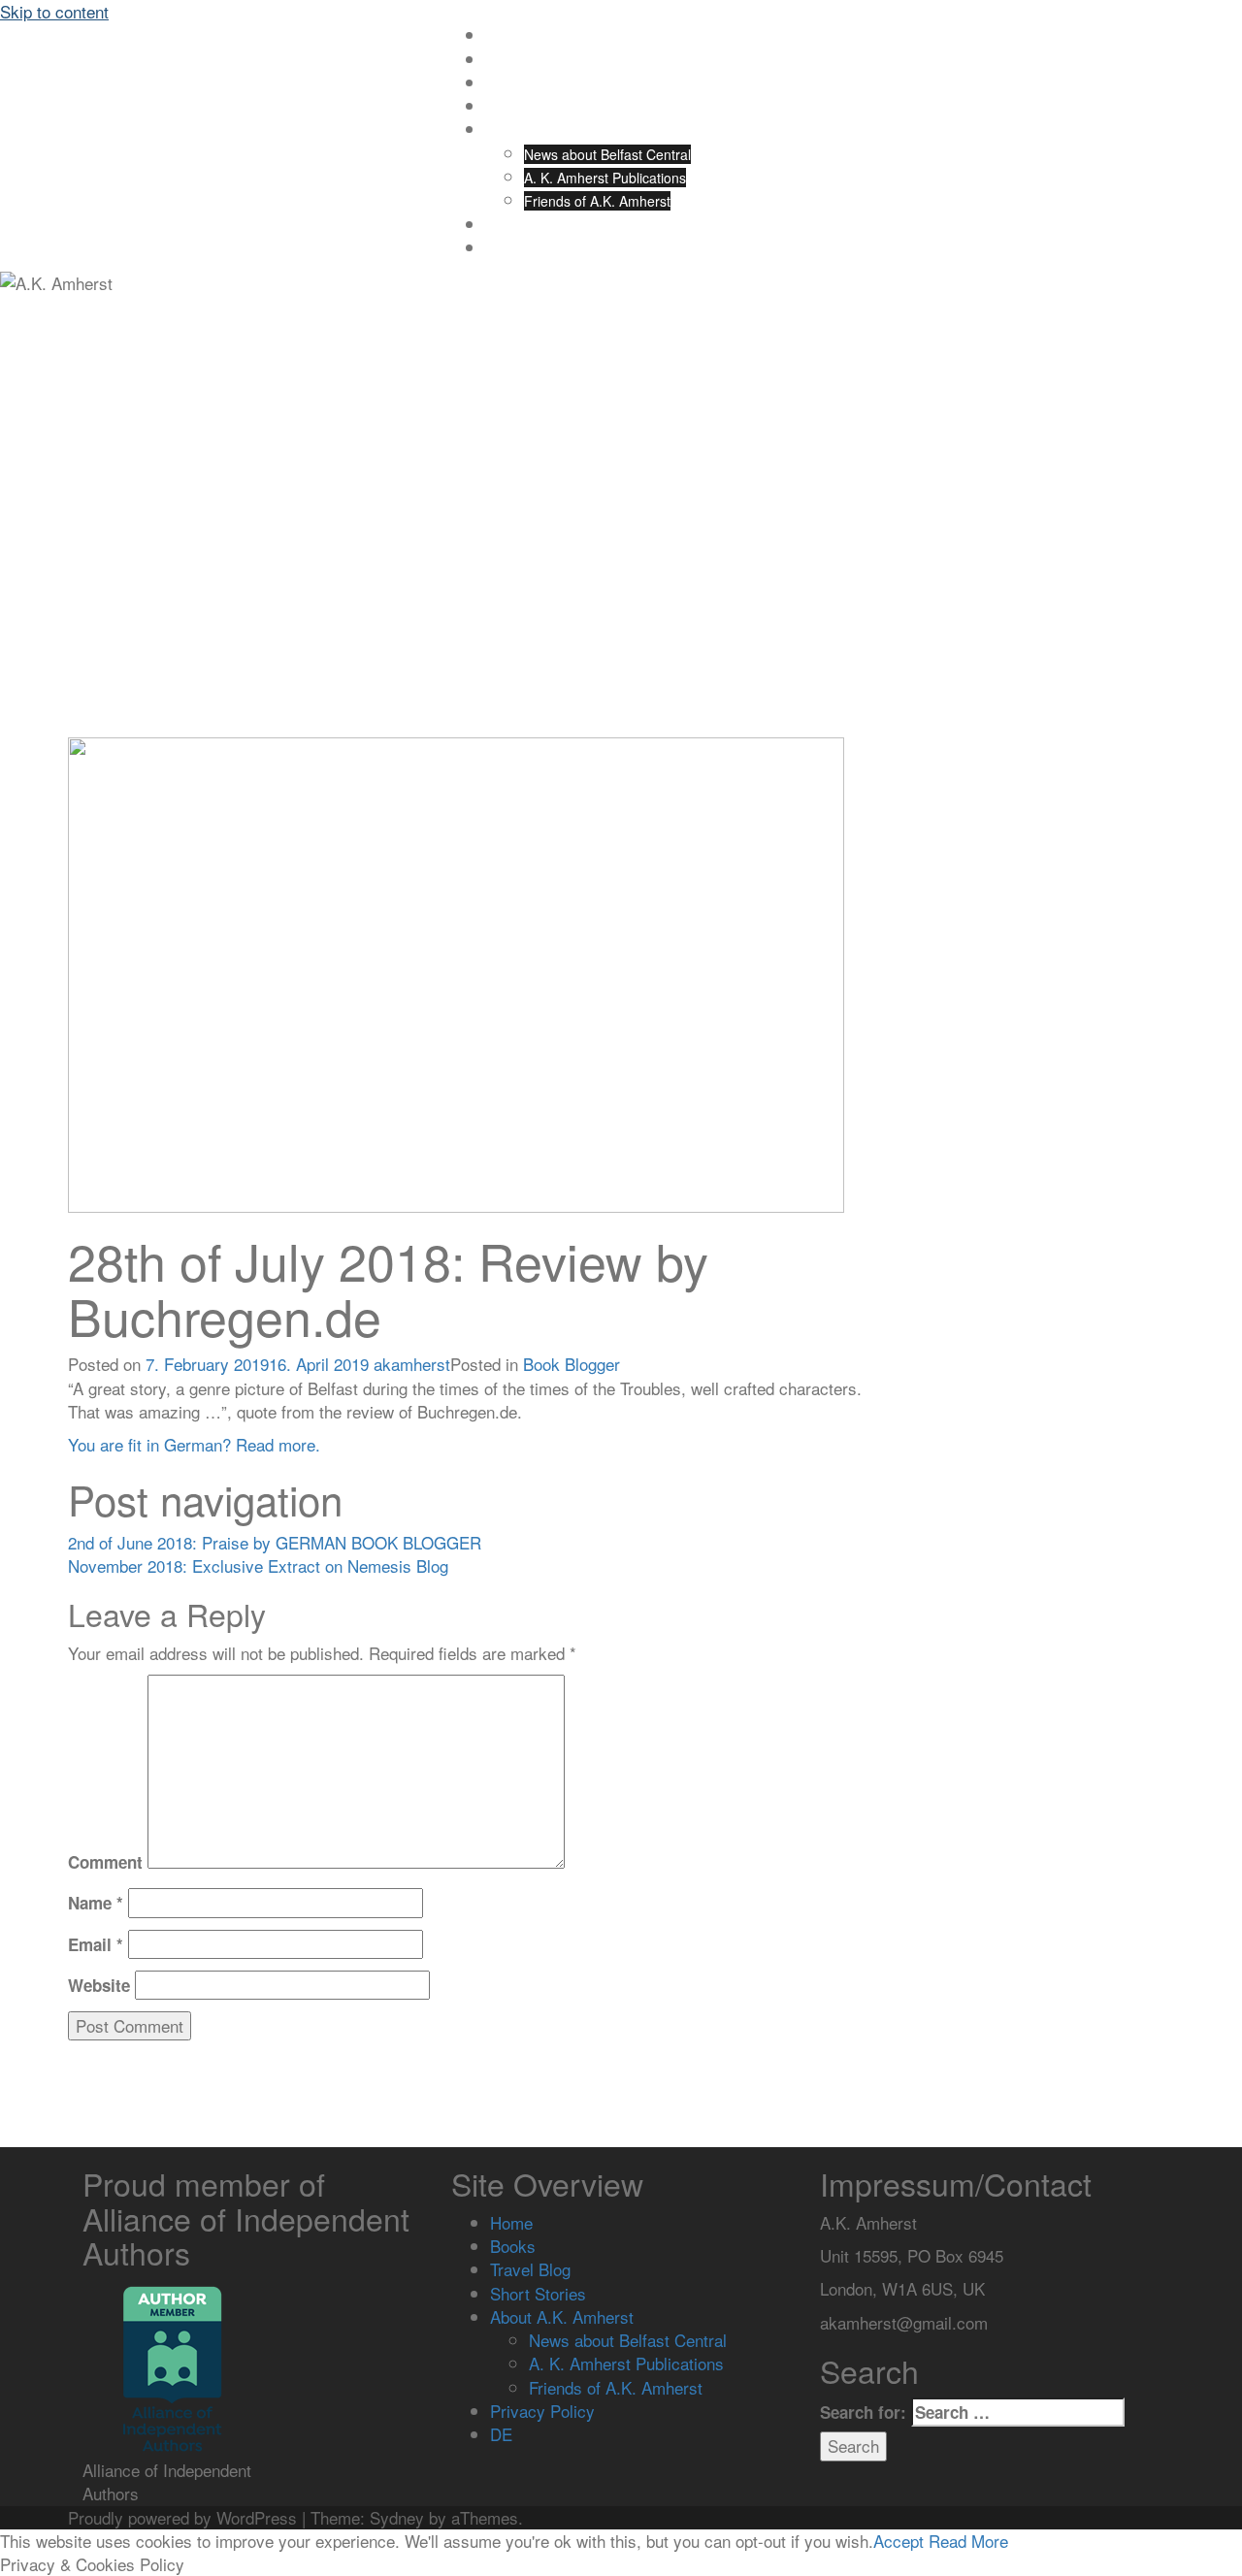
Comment (105, 1862)
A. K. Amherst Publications (605, 178)
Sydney (397, 2517)
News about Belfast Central (607, 154)
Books (504, 60)
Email (96, 1944)
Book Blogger (572, 1364)
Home (504, 36)
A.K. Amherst (160, 59)
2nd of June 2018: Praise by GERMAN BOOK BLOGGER (275, 1542)
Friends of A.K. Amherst (597, 201)
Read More (968, 2541)
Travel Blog (520, 83)
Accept (899, 2541)
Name (96, 1903)
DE (494, 248)
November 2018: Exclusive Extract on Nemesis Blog (258, 1565)
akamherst (412, 1364)
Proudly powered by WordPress (182, 2517)
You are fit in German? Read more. (194, 1444)
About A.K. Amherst (545, 130)
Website (99, 1985)
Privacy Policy (527, 225)
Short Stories (525, 107)
